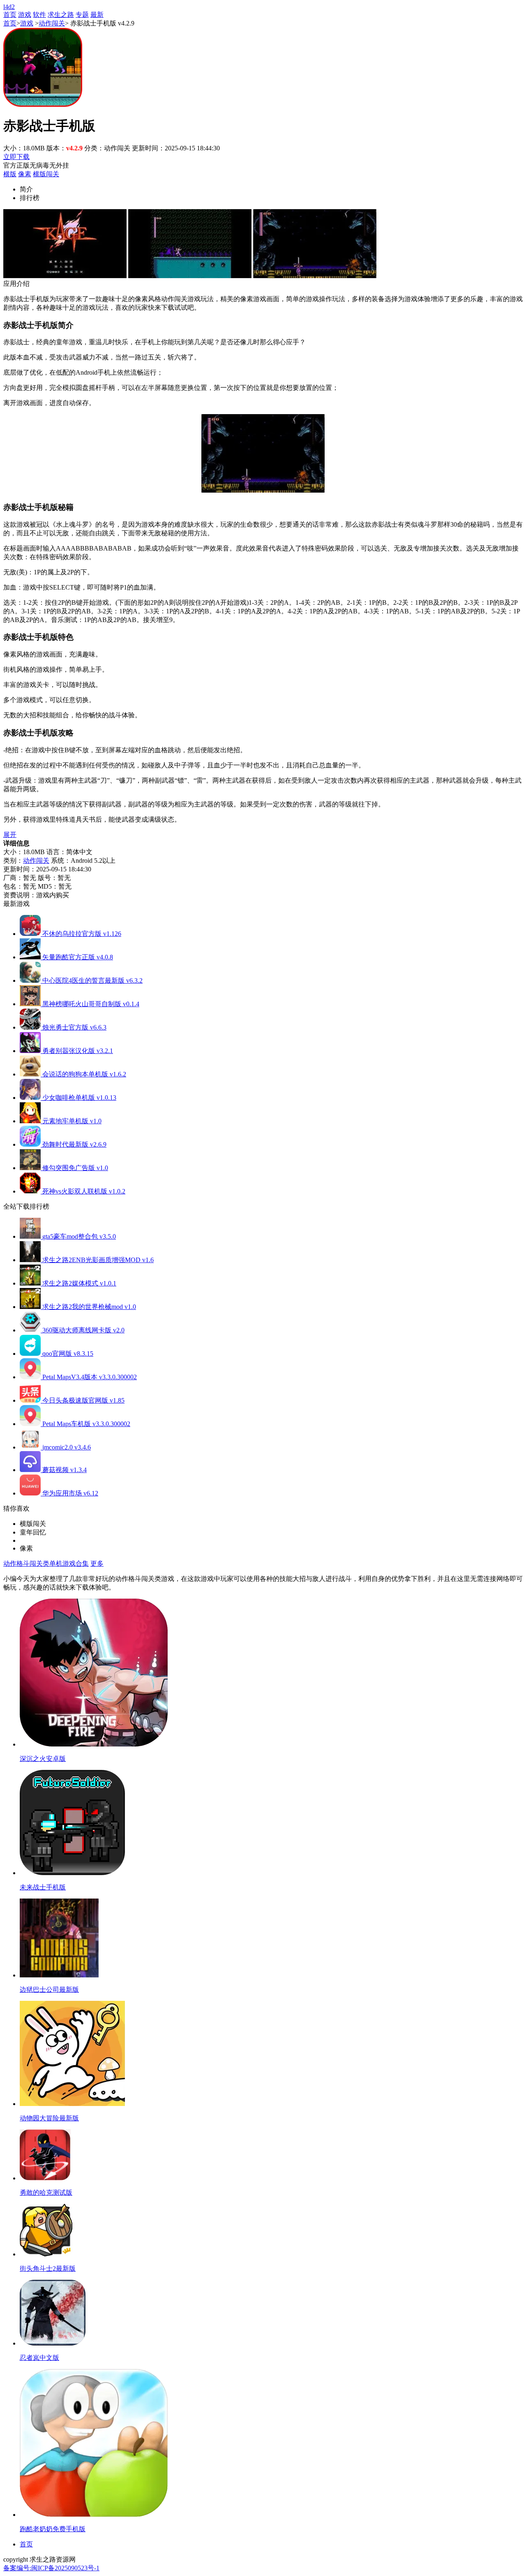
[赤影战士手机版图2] (190, 276)
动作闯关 (52, 23)
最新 (97, 15)
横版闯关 (46, 174)
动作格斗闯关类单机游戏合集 (46, 1563)
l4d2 (9, 7)
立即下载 (16, 157)
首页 (10, 15)
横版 (10, 174)
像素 (25, 174)
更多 (97, 1563)
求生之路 (61, 15)
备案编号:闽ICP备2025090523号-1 (51, 2568)
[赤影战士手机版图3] (315, 276)
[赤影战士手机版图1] (65, 276)
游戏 (25, 15)
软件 (39, 15)
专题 (82, 15)
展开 (10, 835)
